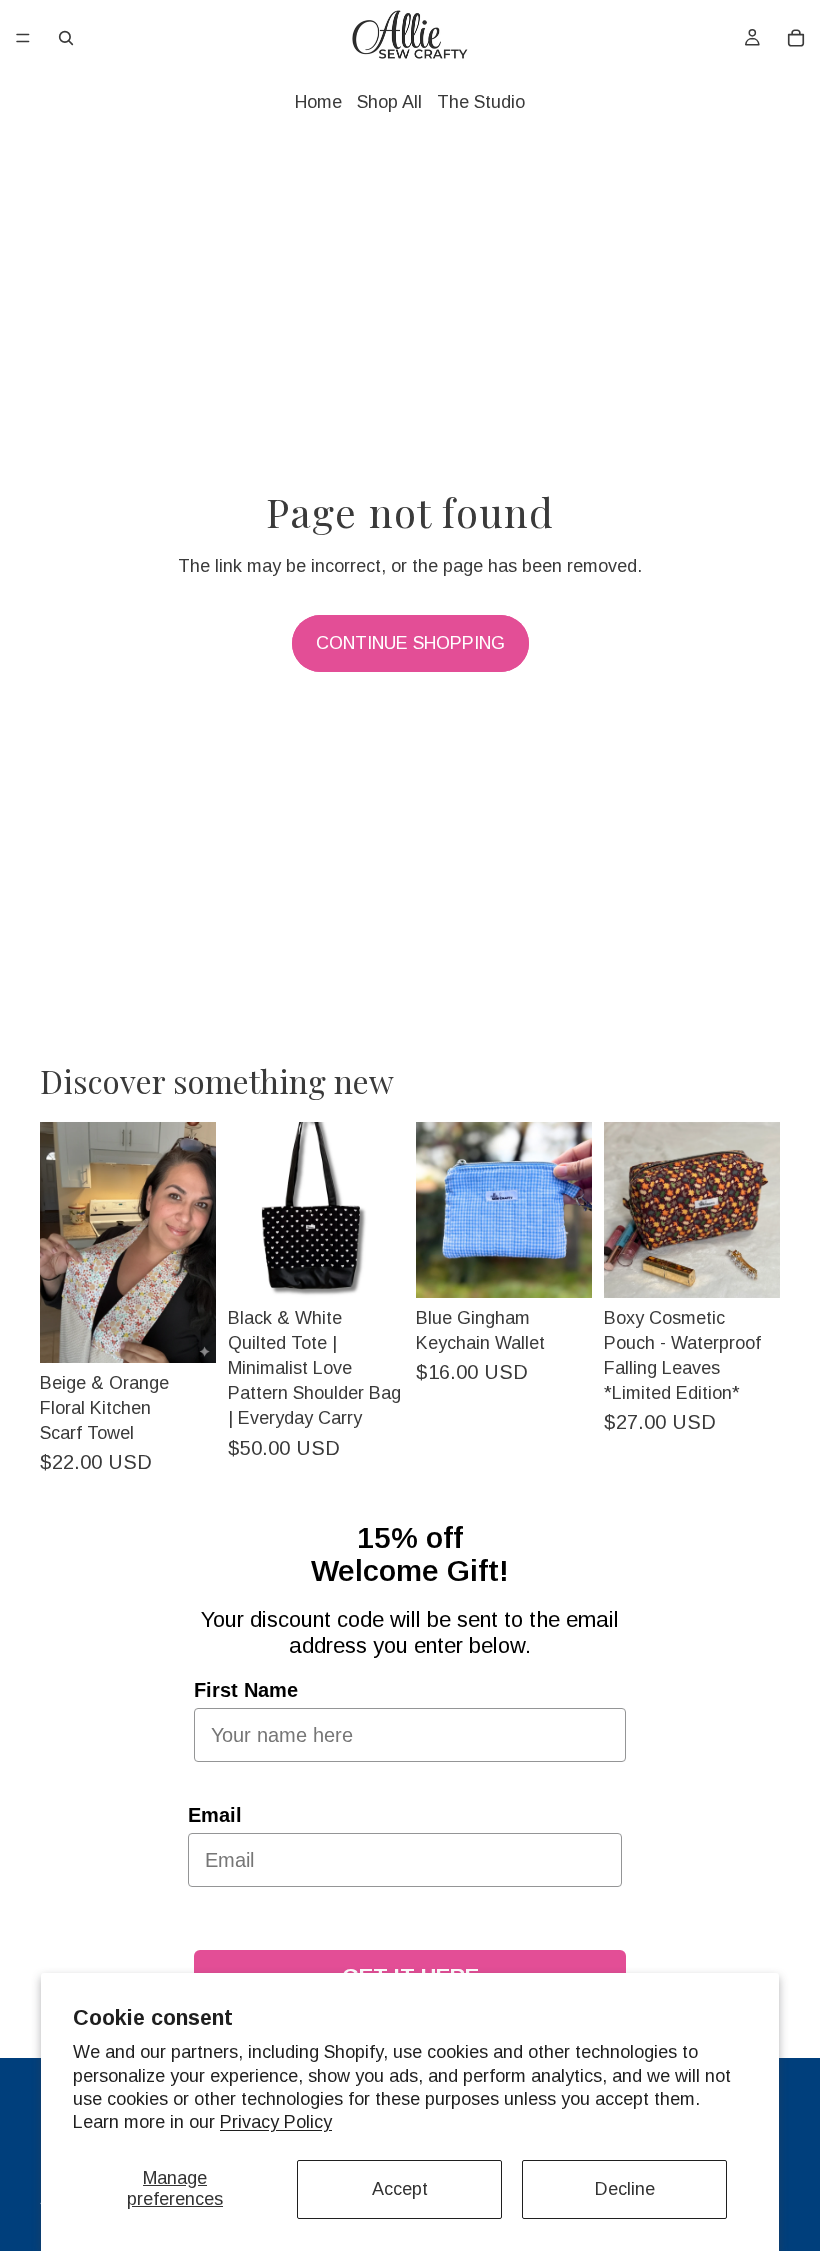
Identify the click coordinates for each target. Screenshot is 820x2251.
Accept (400, 2189)
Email (215, 1815)
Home (318, 102)
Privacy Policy (276, 2122)
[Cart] (796, 38)
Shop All (389, 102)
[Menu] (23, 38)
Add (202, 1332)
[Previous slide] (62, 1242)
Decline (625, 2189)
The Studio (481, 102)
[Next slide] (194, 1242)
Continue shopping (410, 643)
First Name (246, 1690)
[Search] (66, 38)
